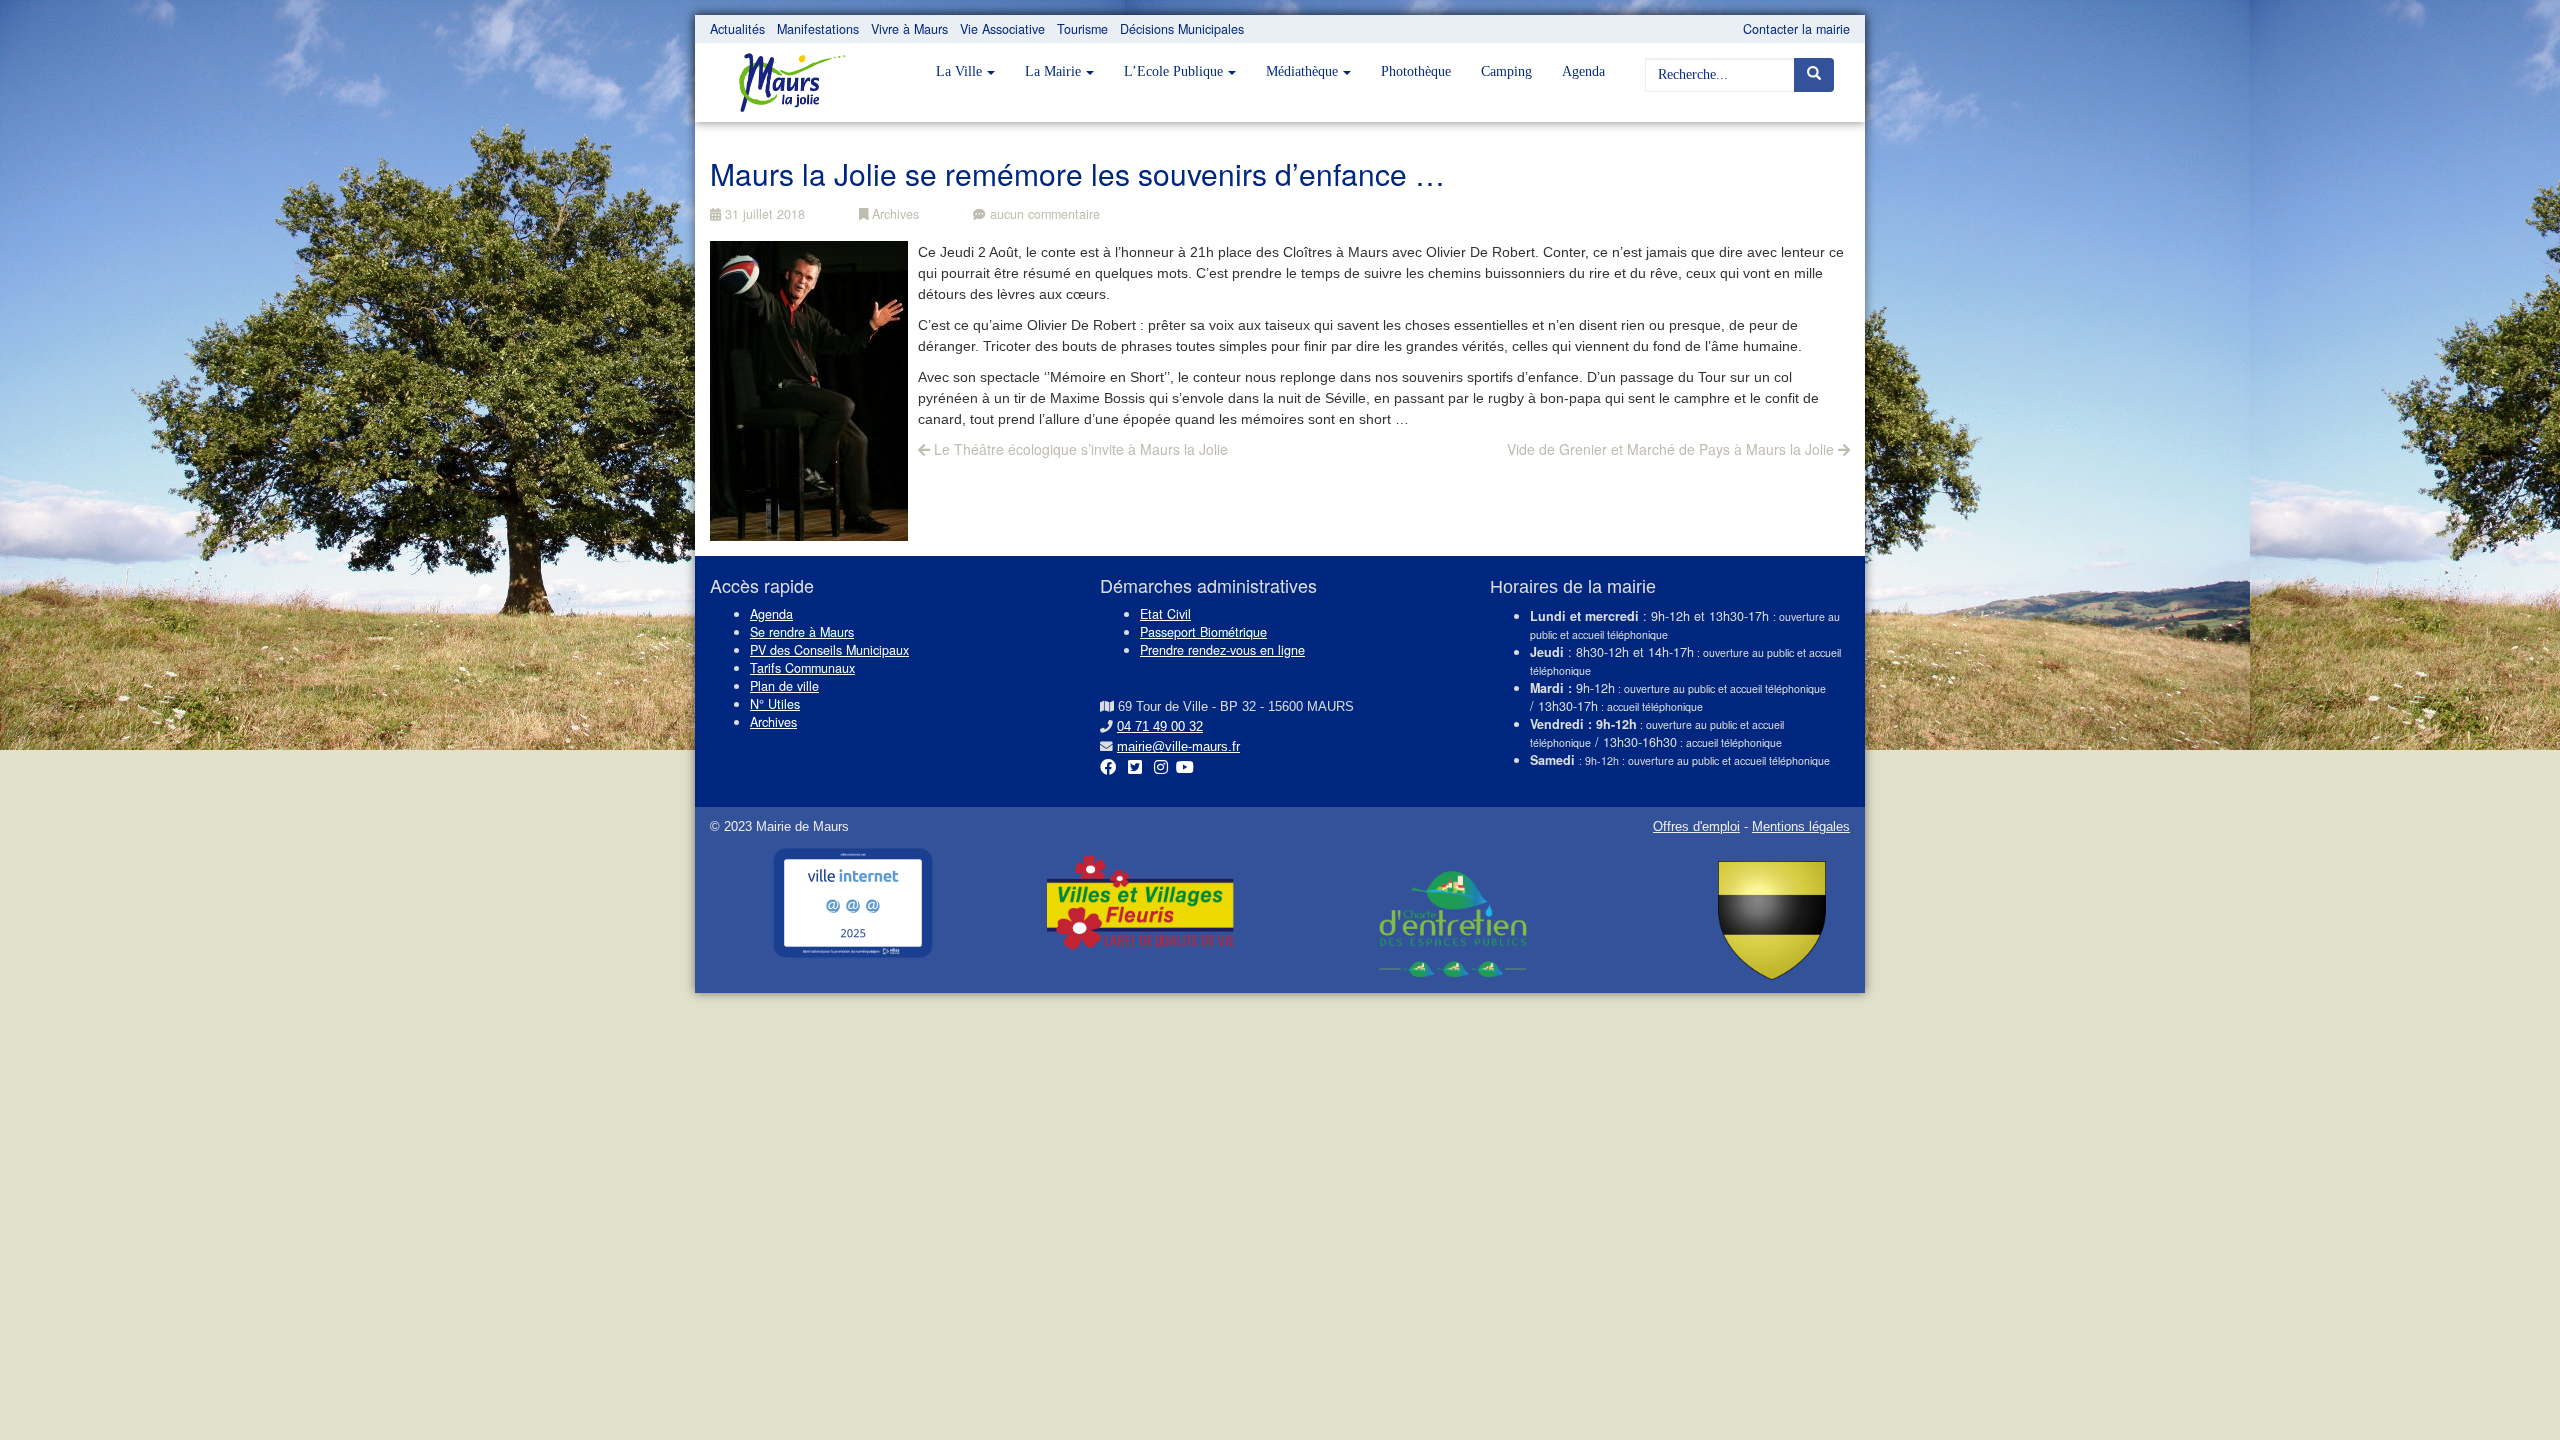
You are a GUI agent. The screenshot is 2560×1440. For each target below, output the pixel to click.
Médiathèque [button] (1302, 71)
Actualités (737, 29)
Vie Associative (1002, 29)
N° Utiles (775, 704)
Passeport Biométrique (1203, 632)
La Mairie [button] (1053, 71)
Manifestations (818, 29)
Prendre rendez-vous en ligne (1222, 650)
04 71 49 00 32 (1160, 727)
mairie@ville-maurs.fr (1178, 747)
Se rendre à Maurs (802, 632)
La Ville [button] (959, 71)
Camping (1506, 71)
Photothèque (1416, 71)
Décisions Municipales (1182, 29)
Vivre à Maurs (909, 29)
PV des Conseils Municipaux (829, 650)
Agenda (1583, 71)
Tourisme (1082, 29)
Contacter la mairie (1796, 29)
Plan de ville (784, 686)
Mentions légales (1801, 827)
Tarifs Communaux (802, 668)
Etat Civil (1165, 614)
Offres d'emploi (1696, 827)
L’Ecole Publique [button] (1173, 71)
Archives (893, 214)
